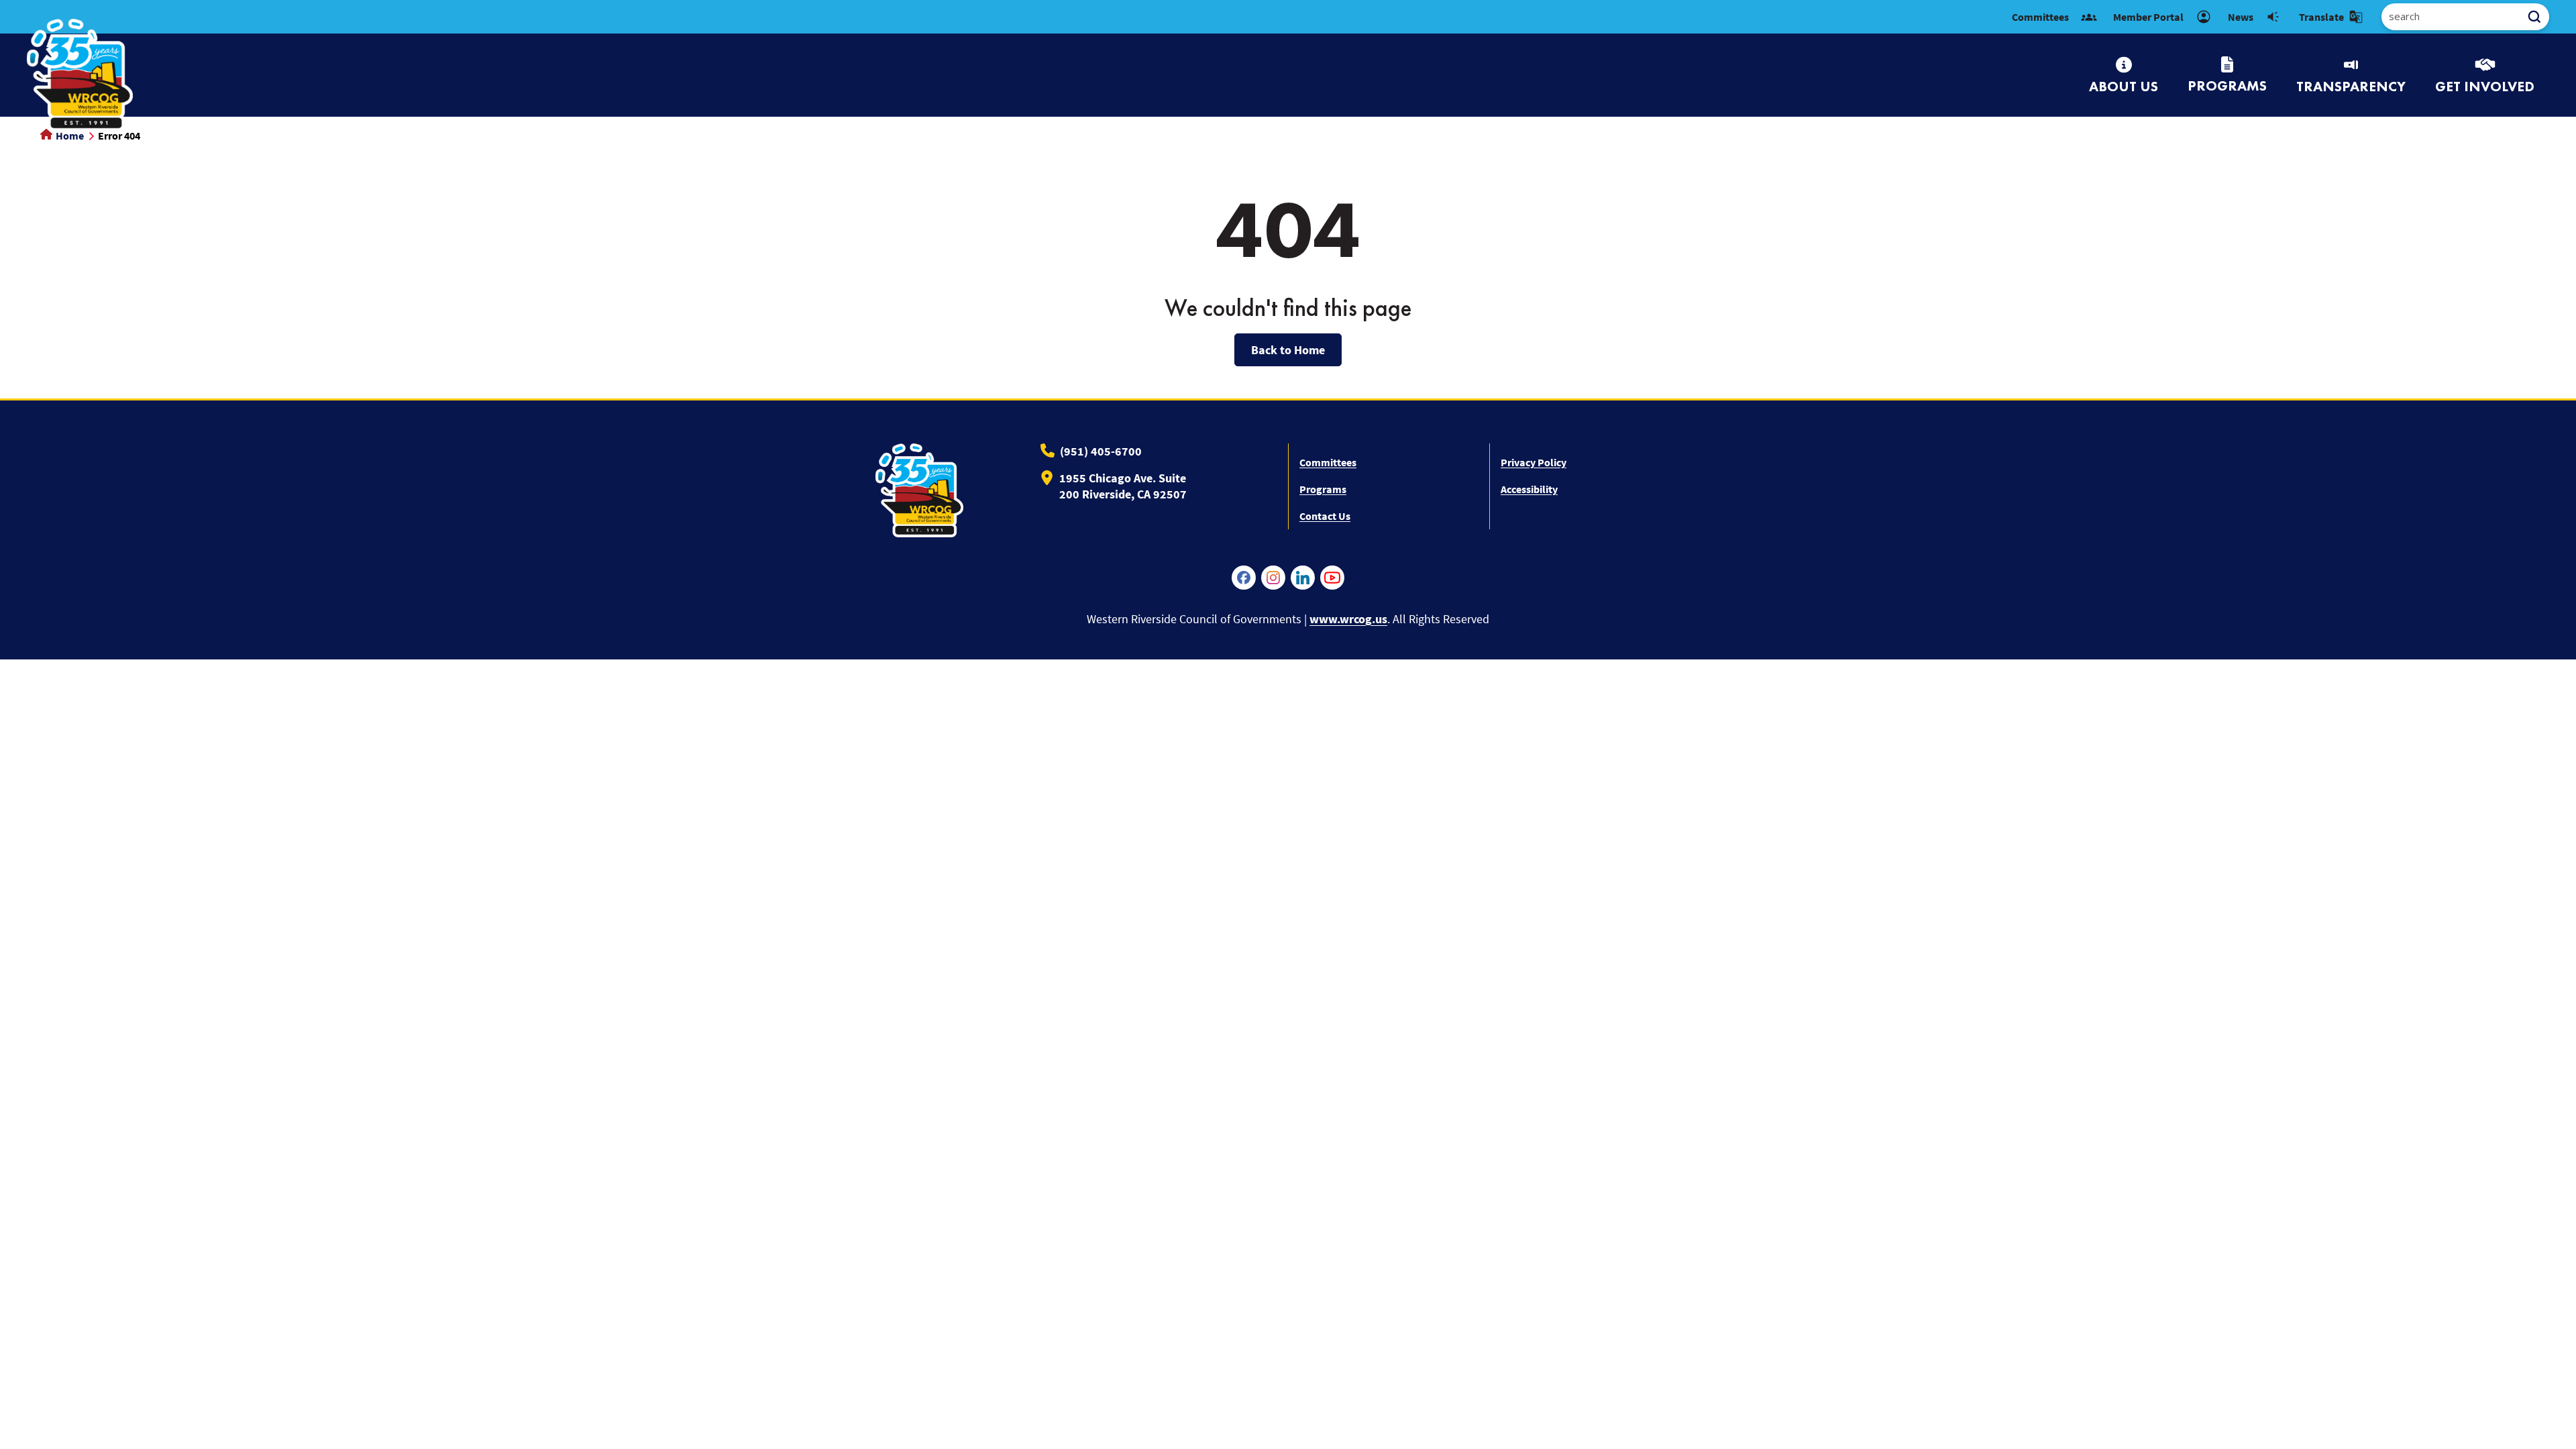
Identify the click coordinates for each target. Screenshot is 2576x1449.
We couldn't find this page (1288, 308)
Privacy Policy (1534, 462)
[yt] (1332, 578)
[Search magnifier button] (2539, 17)
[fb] (1244, 578)
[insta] (1273, 578)
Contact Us (1325, 516)
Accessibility (1529, 489)
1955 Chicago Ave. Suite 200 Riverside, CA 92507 (1123, 486)
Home (69, 136)
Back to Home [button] (1288, 350)
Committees (1328, 462)
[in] (1303, 578)
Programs (1323, 489)
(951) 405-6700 (1101, 451)
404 (1288, 229)
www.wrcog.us (1348, 619)
